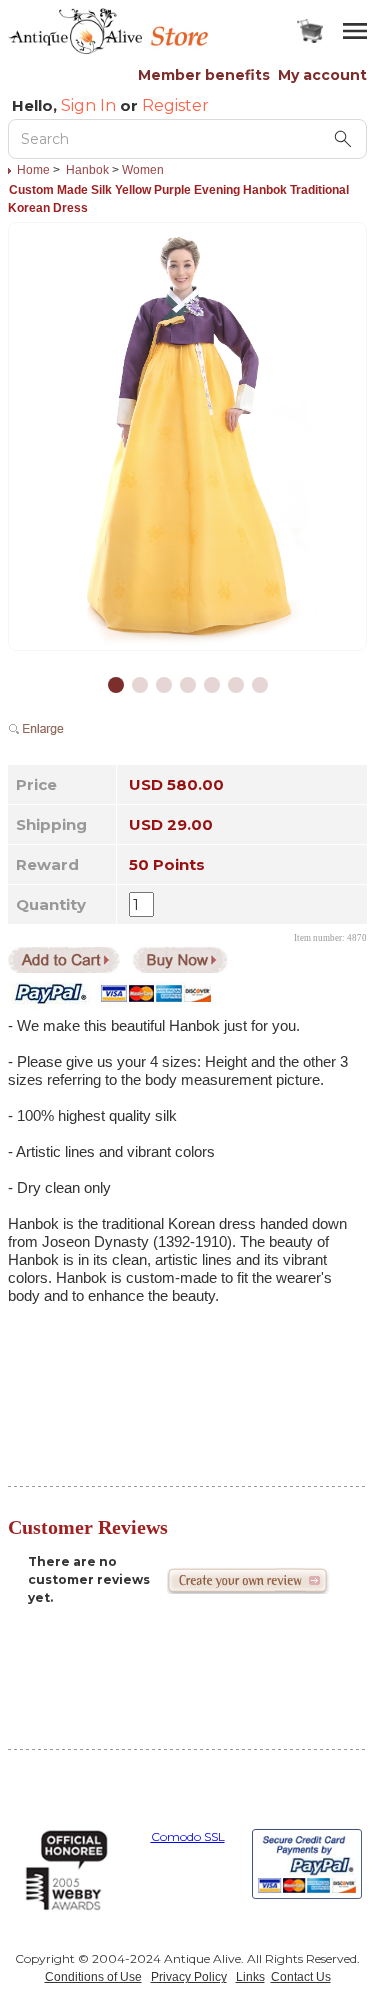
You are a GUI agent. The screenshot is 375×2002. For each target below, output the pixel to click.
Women (143, 170)
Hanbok (87, 170)
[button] (116, 685)
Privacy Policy (189, 1977)
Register (175, 105)
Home (33, 170)
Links (250, 1977)
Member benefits (204, 75)
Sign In (88, 105)
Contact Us (301, 1977)
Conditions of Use (93, 1977)
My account (322, 75)
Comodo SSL (188, 1836)
